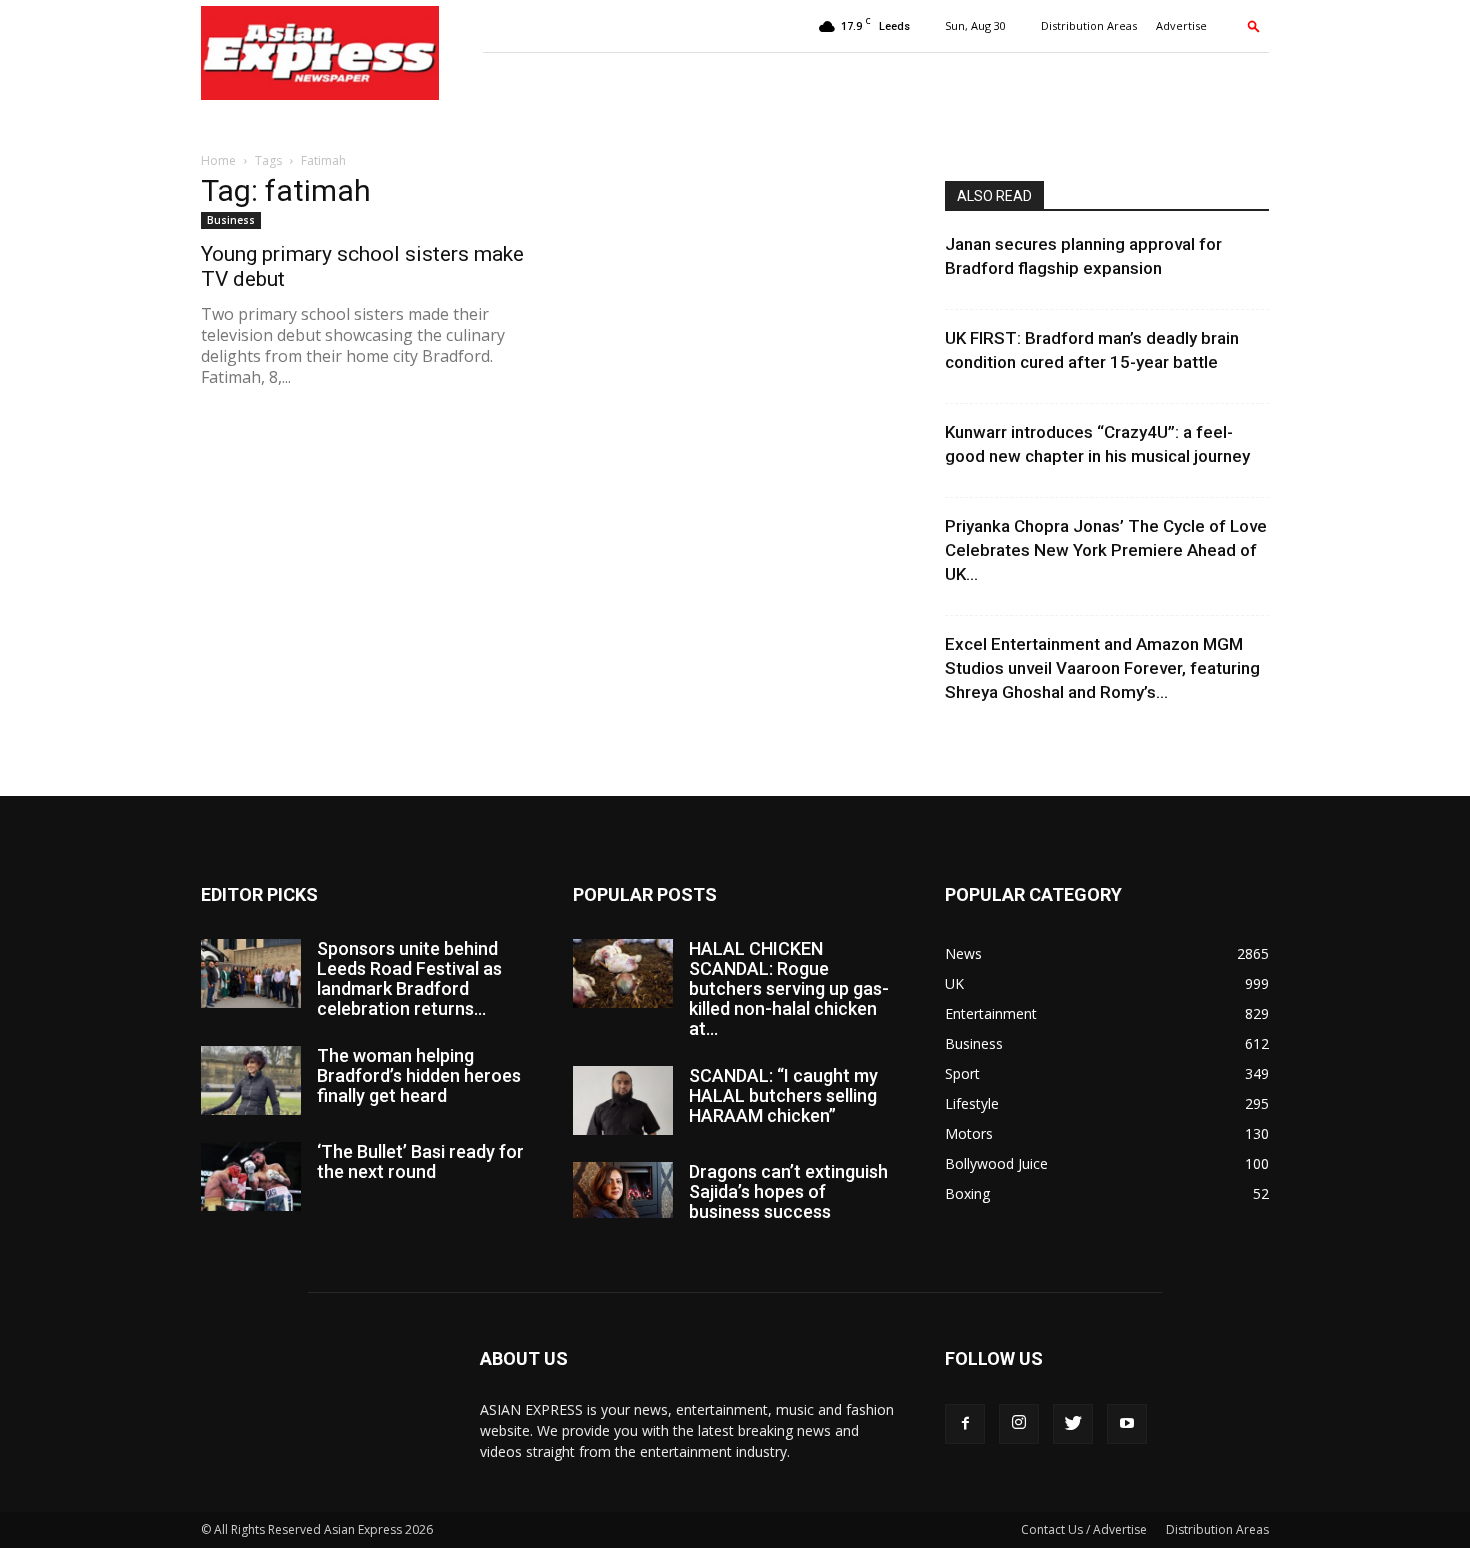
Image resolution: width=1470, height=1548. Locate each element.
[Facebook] (965, 1424)
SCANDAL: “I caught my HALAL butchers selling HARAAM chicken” (783, 1095)
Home (218, 160)
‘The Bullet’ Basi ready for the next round (420, 1161)
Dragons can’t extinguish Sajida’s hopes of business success (788, 1191)
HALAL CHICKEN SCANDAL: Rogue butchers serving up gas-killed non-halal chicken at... (789, 988)
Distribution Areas (1089, 25)
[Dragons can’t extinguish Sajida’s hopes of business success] (623, 1190)
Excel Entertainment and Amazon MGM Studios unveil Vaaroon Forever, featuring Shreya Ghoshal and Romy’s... (1102, 668)
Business (231, 220)
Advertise (1181, 25)
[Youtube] (1127, 1424)
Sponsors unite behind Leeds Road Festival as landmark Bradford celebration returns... (409, 978)
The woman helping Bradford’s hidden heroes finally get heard (419, 1075)
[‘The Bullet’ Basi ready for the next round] (251, 1176)
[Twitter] (1073, 1424)
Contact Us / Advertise (1084, 1529)
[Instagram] (1019, 1424)
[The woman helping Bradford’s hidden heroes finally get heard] (251, 1080)
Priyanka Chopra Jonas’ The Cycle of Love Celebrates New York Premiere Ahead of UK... (1106, 550)
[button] (1254, 25)
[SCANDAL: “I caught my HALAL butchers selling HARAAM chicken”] (623, 1100)
